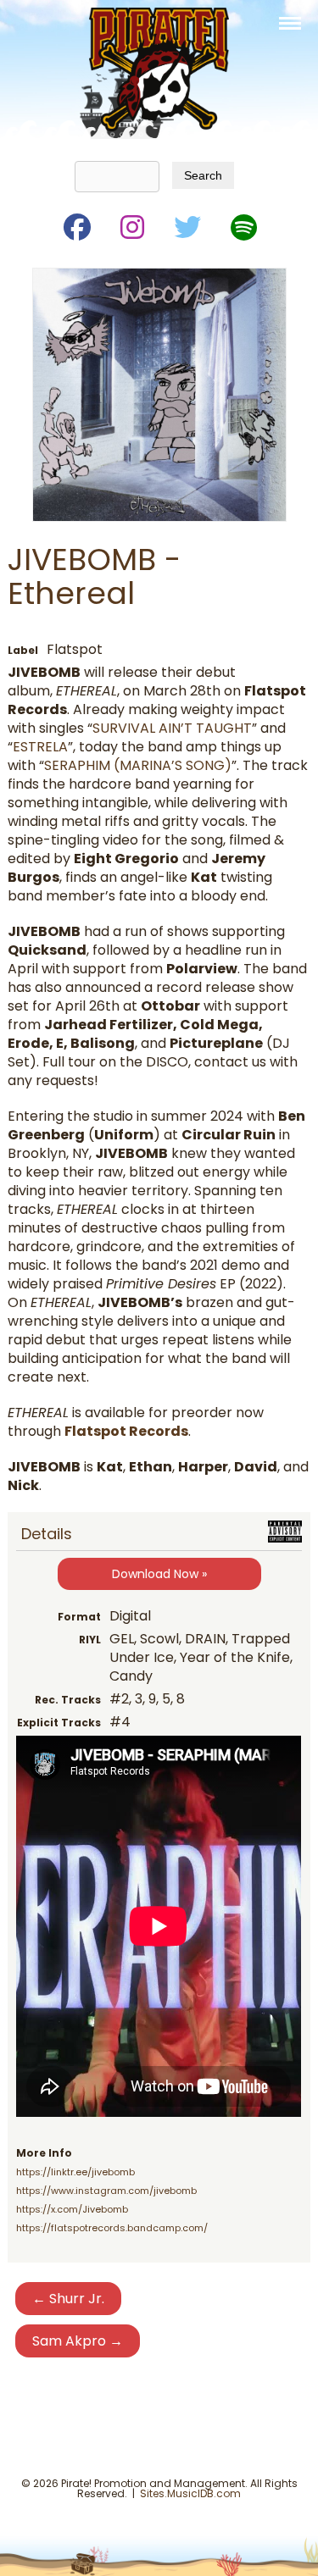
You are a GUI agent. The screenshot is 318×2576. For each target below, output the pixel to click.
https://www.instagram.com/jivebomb (106, 2191)
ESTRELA (40, 747)
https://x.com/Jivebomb (72, 2209)
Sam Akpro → (78, 2341)
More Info (44, 2153)
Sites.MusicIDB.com (190, 2493)
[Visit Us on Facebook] (76, 224)
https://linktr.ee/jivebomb (75, 2172)
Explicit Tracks (59, 1723)
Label (23, 650)
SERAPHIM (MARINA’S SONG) (138, 765)
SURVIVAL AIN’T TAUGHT (172, 728)
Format (79, 1617)
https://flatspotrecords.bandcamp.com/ (112, 2228)
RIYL (90, 1640)
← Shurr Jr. (68, 2299)
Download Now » (159, 1574)
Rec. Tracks (68, 1700)
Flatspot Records (126, 1431)
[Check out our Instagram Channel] (131, 224)
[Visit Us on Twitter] (186, 224)
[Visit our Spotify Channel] (243, 224)
